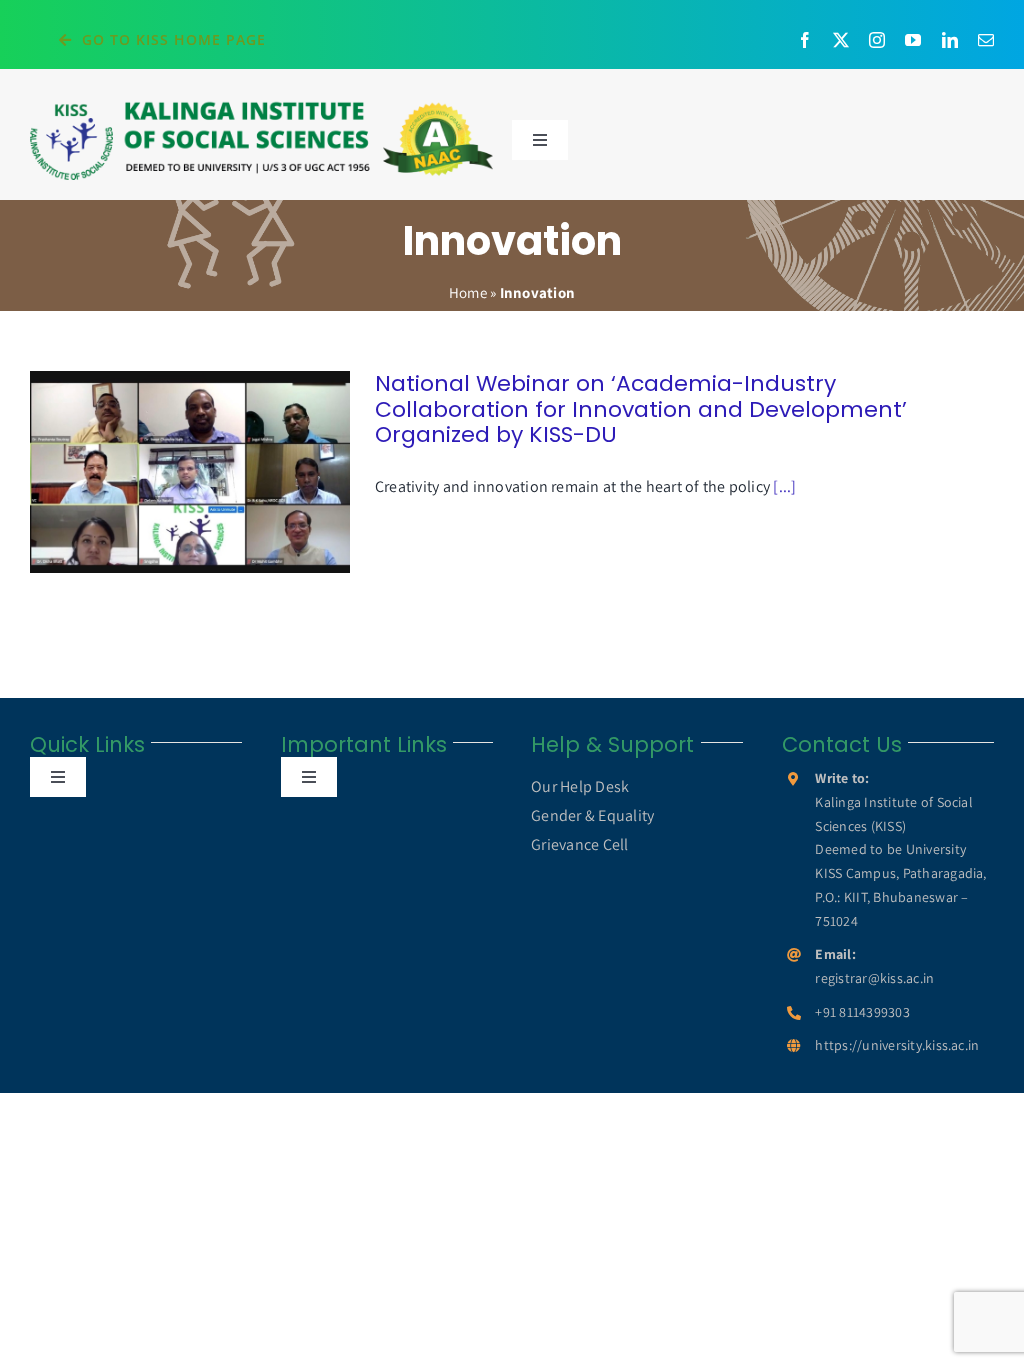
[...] (784, 486)
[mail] (986, 40)
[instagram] (877, 40)
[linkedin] (950, 40)
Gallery (218, 471)
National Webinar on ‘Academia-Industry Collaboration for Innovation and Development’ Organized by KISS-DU (161, 471)
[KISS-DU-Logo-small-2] (261, 106)
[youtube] (913, 40)
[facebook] (805, 40)
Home (468, 292)
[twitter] (841, 40)
